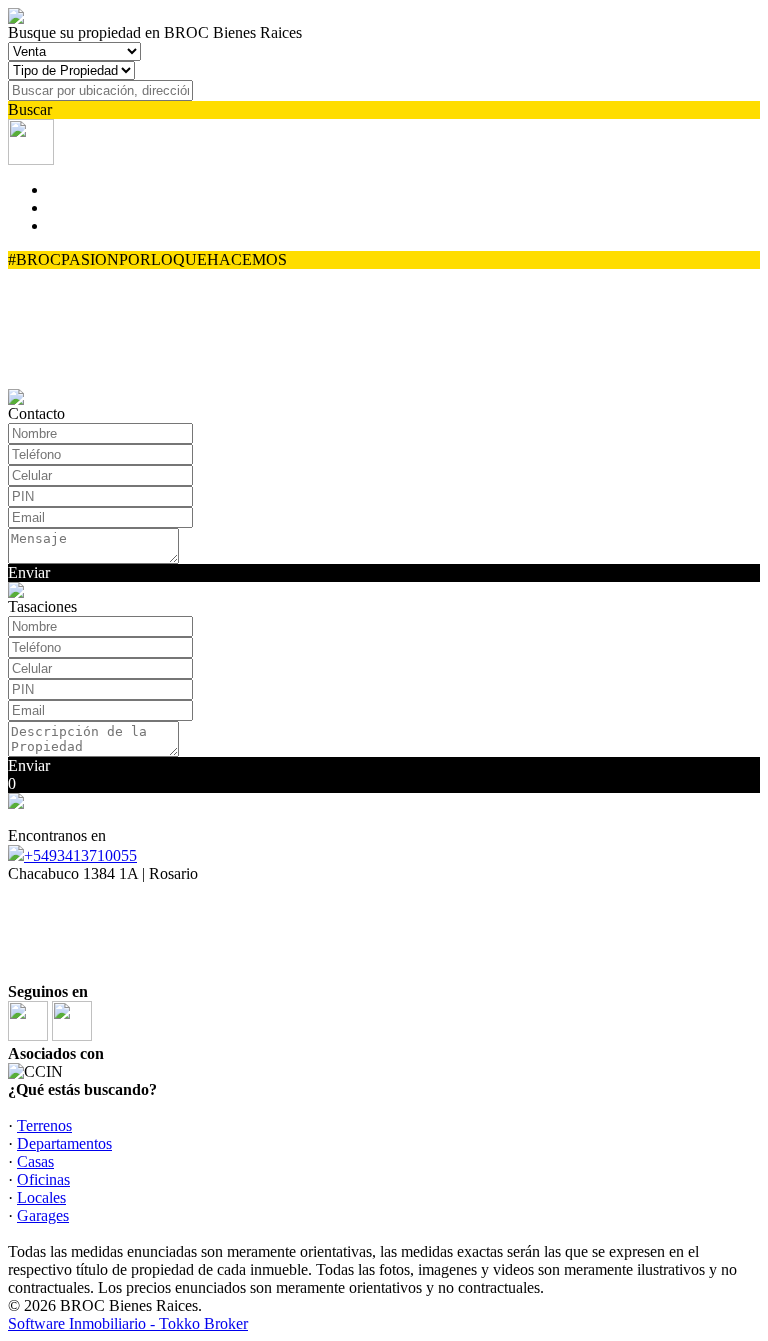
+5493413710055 (80, 855)
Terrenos (44, 1125)
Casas (35, 1161)
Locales (41, 1197)
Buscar (30, 109)
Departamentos (64, 1143)
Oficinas (43, 1179)
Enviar (29, 572)
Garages (43, 1215)
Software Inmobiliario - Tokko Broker (128, 1323)
